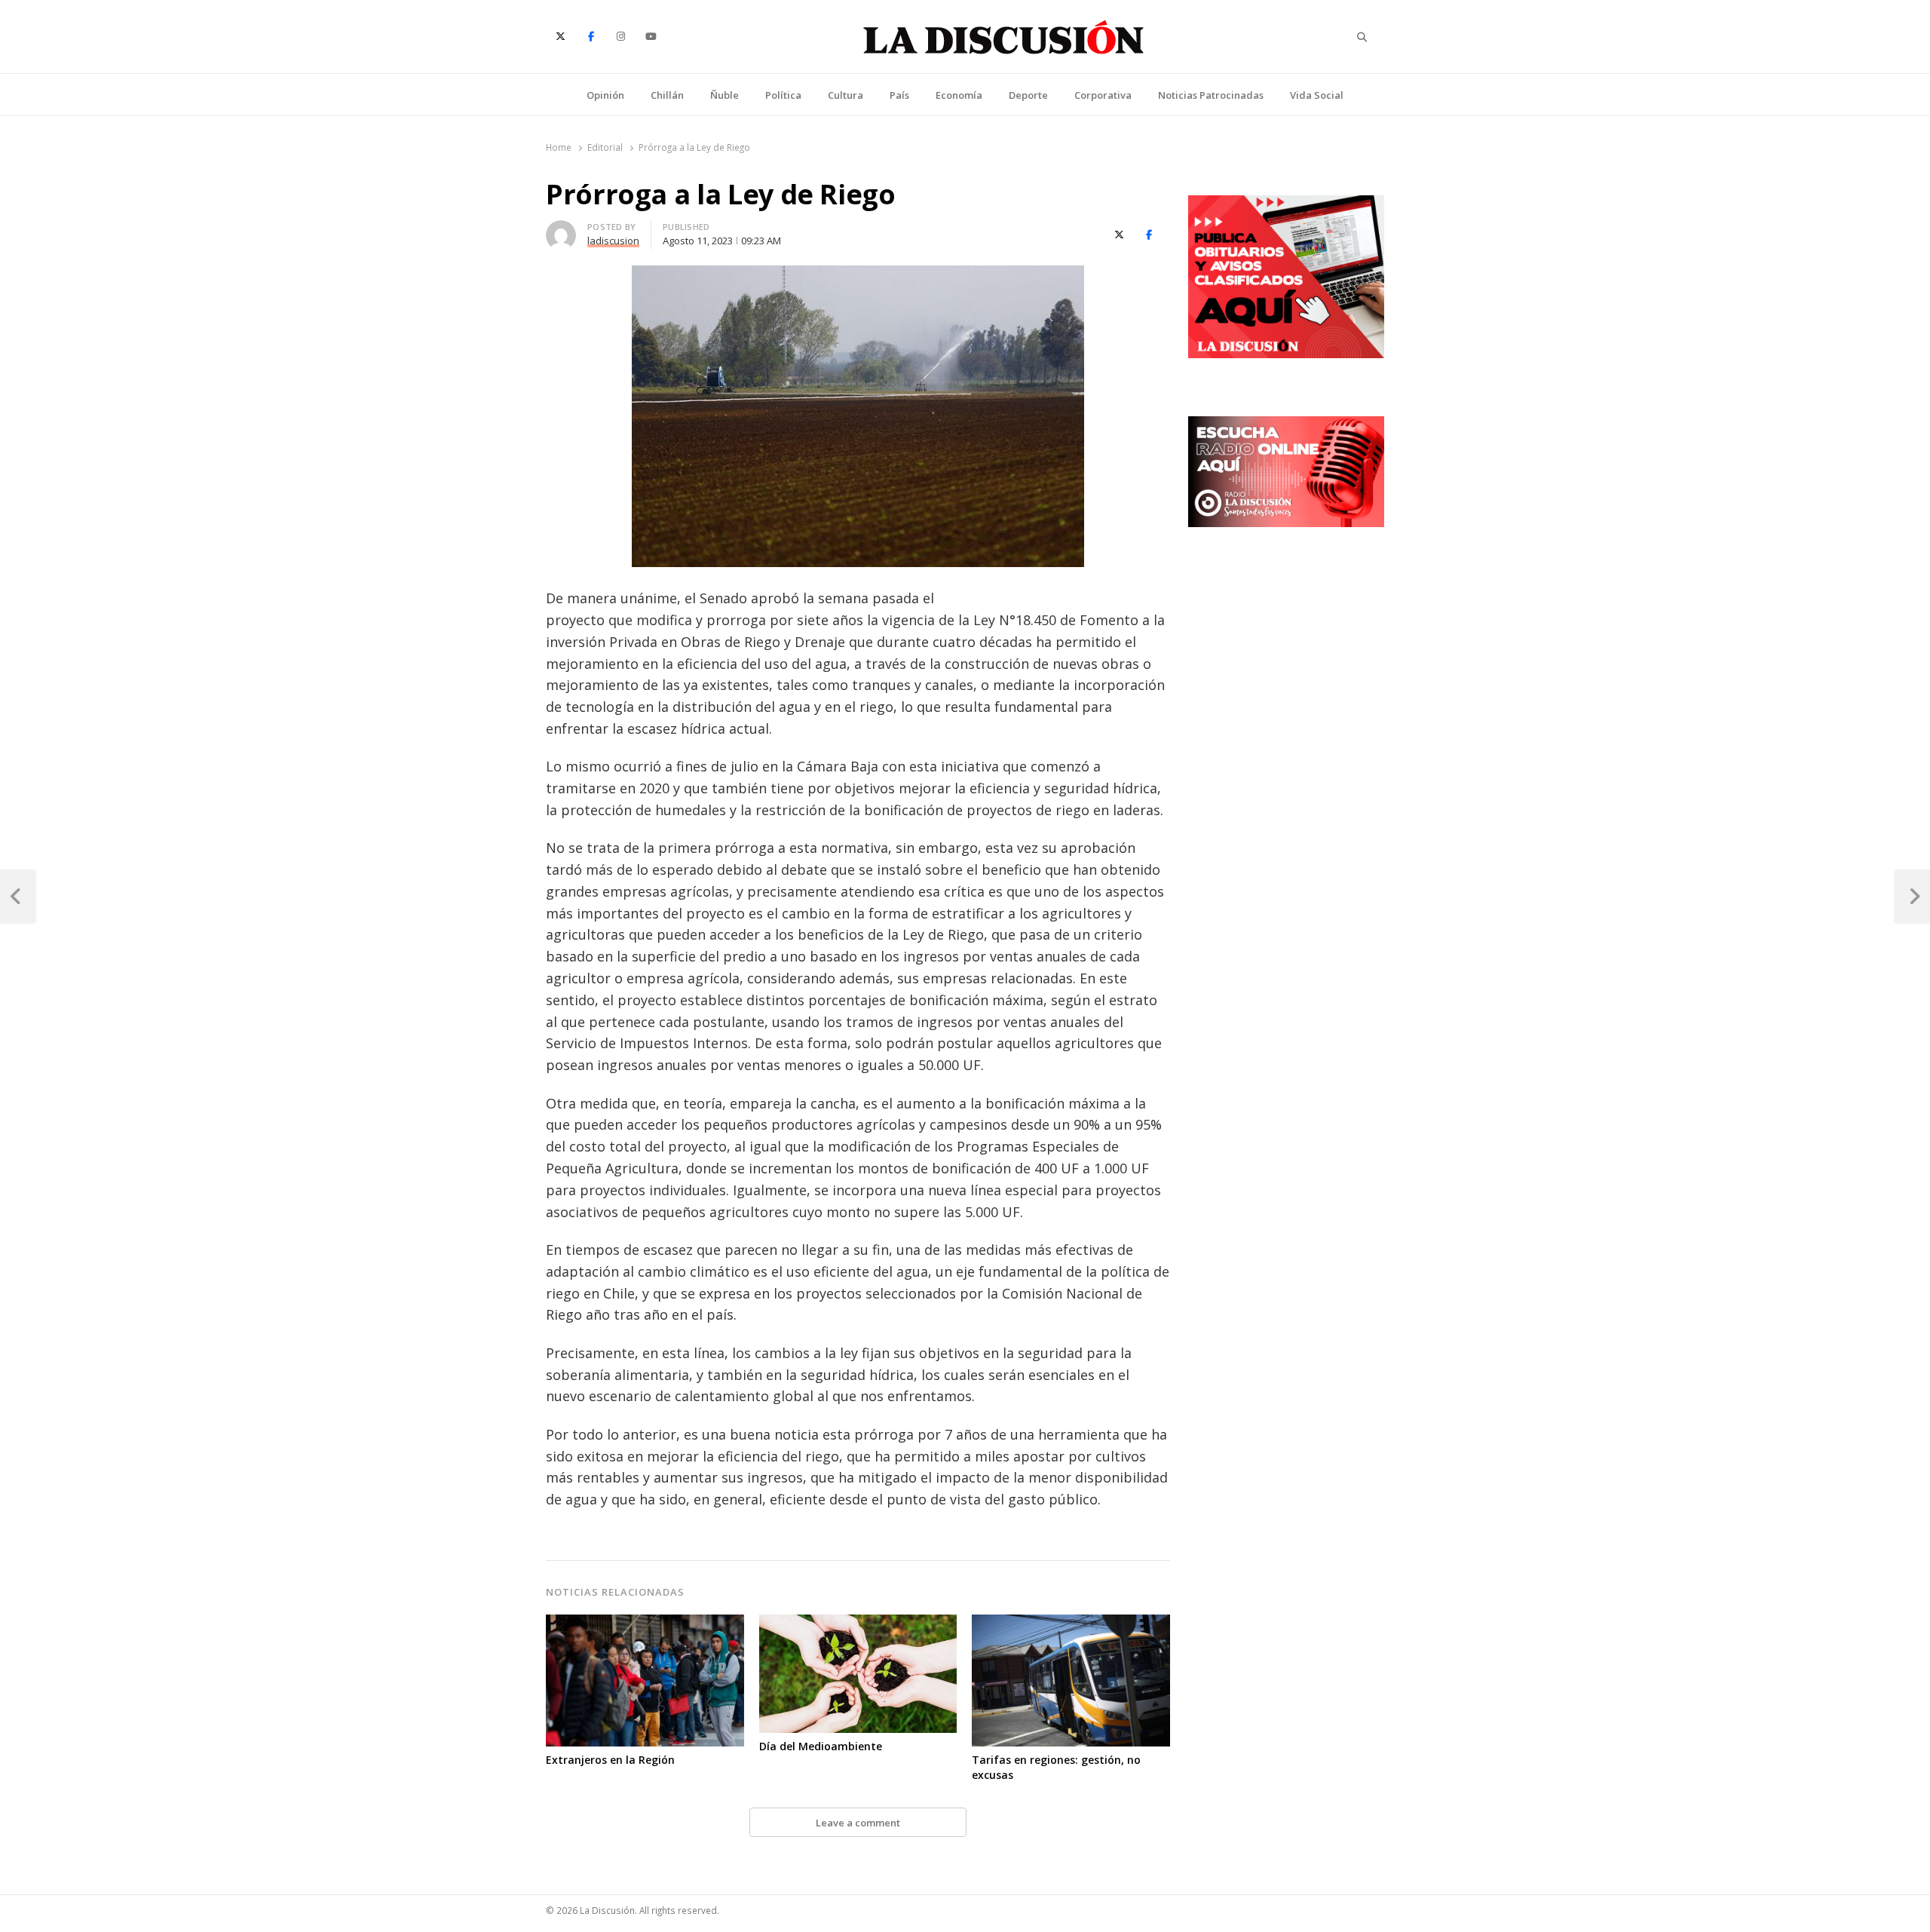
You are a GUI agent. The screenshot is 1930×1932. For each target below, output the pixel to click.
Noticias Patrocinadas (1211, 95)
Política (783, 95)
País (899, 95)
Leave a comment (858, 1823)
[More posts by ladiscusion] (561, 229)
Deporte (1028, 95)
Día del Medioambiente (821, 1746)
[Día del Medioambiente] (858, 1624)
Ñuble (725, 95)
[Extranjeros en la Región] (645, 1624)
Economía (959, 95)
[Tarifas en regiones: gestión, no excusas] (1071, 1624)
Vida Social (1317, 95)
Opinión (605, 95)
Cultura (846, 95)
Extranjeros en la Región (610, 1760)
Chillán (667, 95)
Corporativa (1103, 95)
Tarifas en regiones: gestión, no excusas (1056, 1767)
